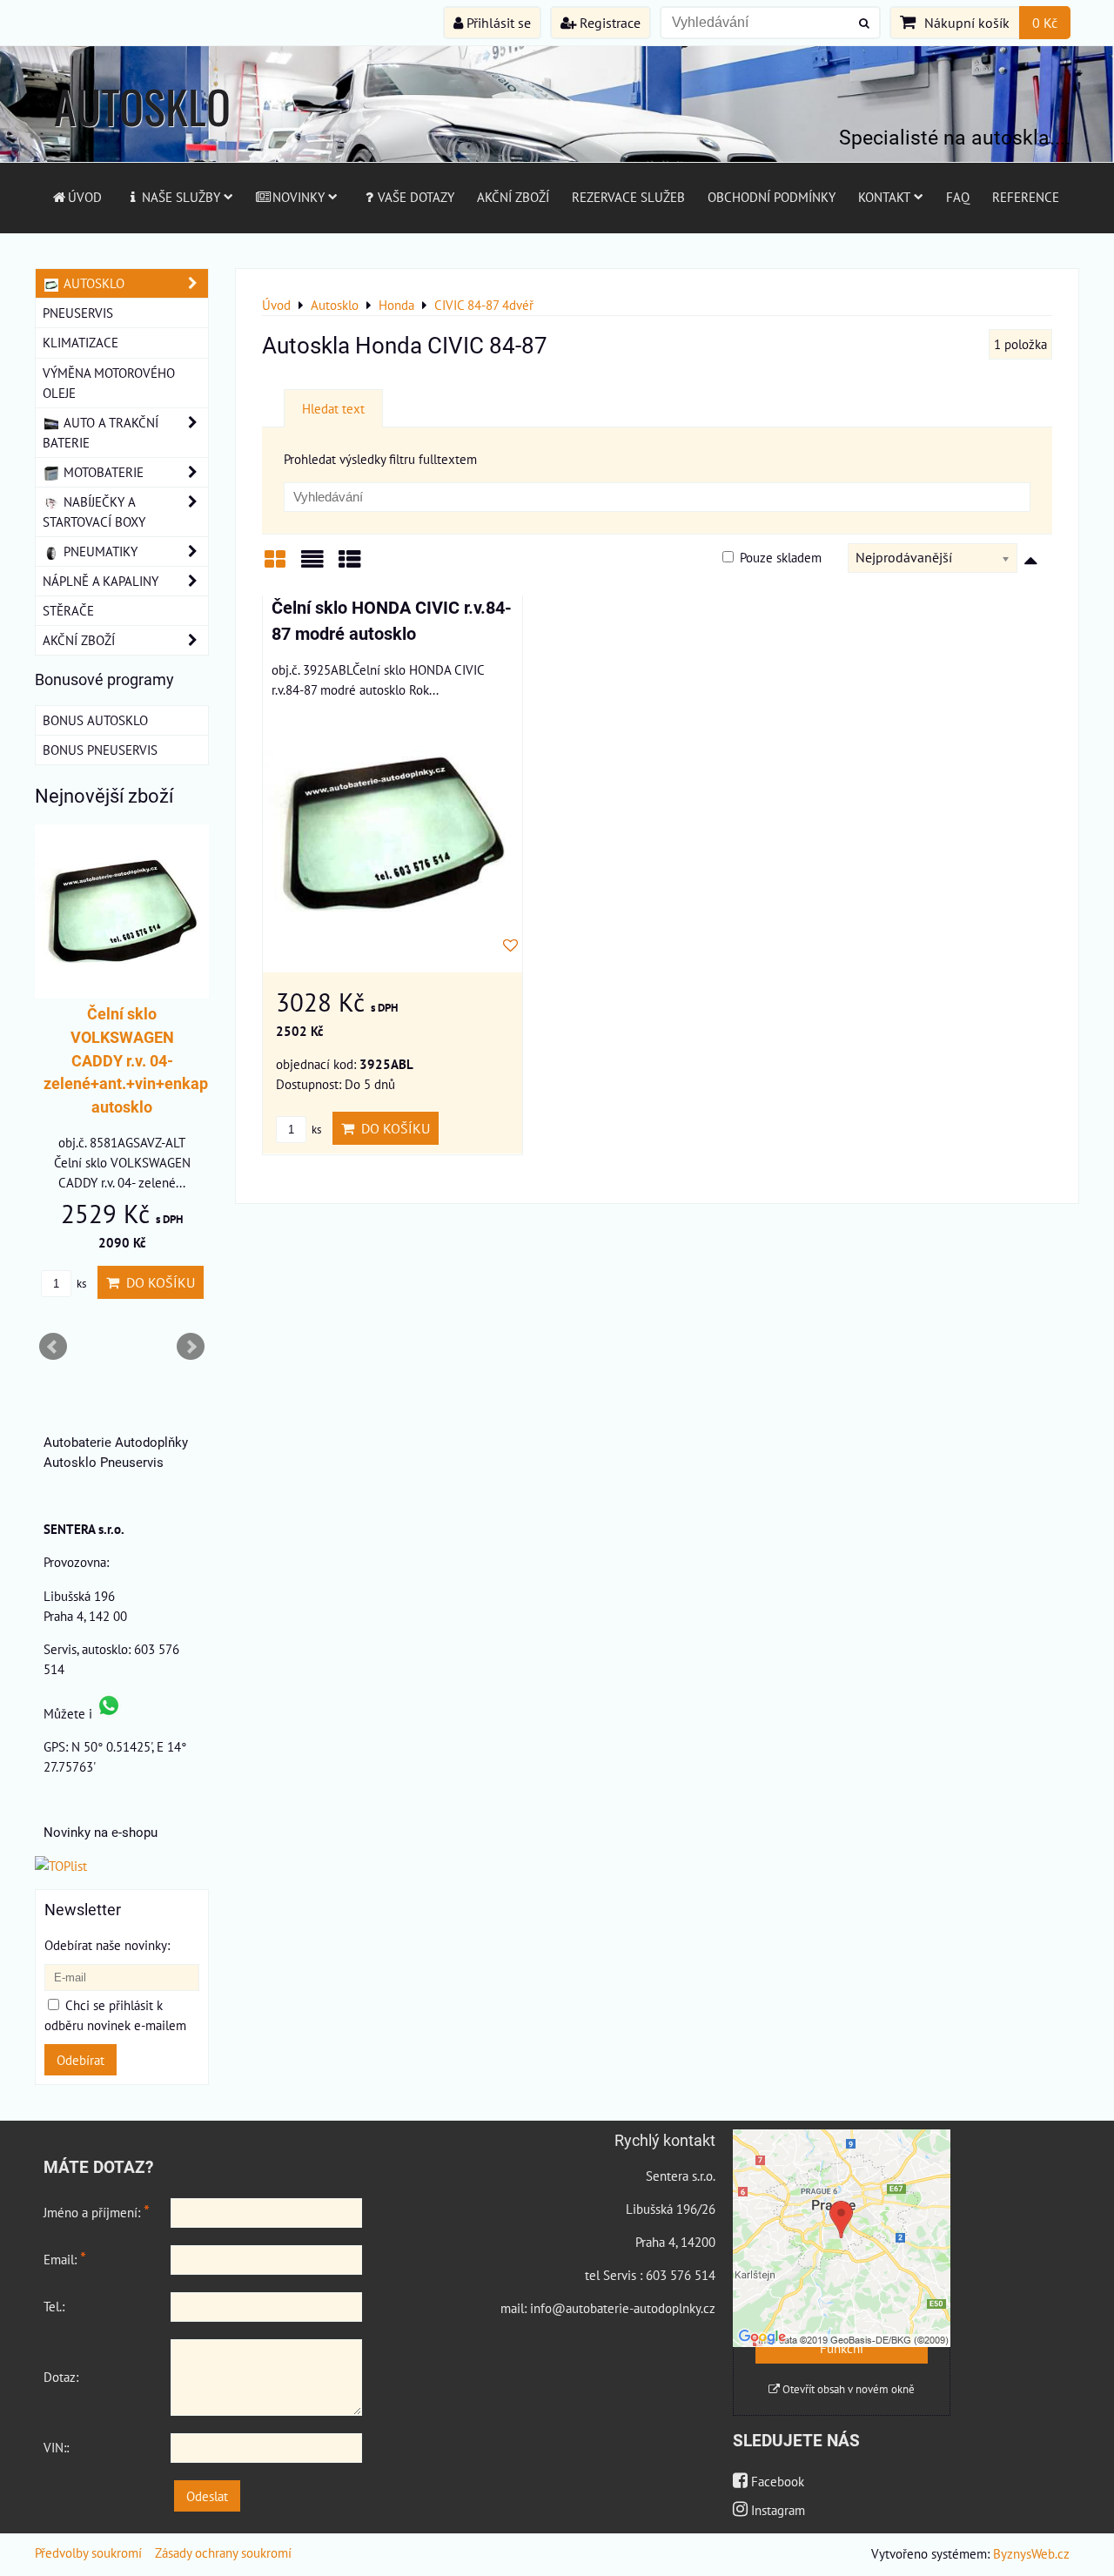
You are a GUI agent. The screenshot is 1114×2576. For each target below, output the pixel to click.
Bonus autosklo (95, 720)
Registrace (608, 23)
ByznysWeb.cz (1031, 2553)
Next (191, 1347)
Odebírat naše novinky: (107, 1945)
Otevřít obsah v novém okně (847, 2389)
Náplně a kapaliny (101, 581)
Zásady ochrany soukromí (223, 2552)
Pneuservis (78, 313)
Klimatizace (81, 342)
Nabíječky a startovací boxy (94, 511)
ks (315, 1130)
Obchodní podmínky (772, 197)
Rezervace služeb (628, 197)
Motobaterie (102, 472)
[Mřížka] (275, 565)
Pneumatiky (99, 551)
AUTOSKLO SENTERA (142, 140)
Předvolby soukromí (88, 2552)
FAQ (958, 197)
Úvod (85, 197)
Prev (53, 1347)
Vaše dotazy (416, 197)
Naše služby (181, 197)
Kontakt (884, 197)
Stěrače (68, 610)
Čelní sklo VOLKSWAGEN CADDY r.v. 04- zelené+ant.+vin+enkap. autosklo (128, 1061)
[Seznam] (312, 565)
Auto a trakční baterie (101, 432)
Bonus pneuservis (100, 750)
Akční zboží (513, 197)
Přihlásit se (497, 23)
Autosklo (92, 283)
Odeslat (207, 2496)
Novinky (299, 197)
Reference (1026, 197)
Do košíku (392, 1128)
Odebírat (81, 2060)
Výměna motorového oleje (109, 383)
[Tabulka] (350, 565)
